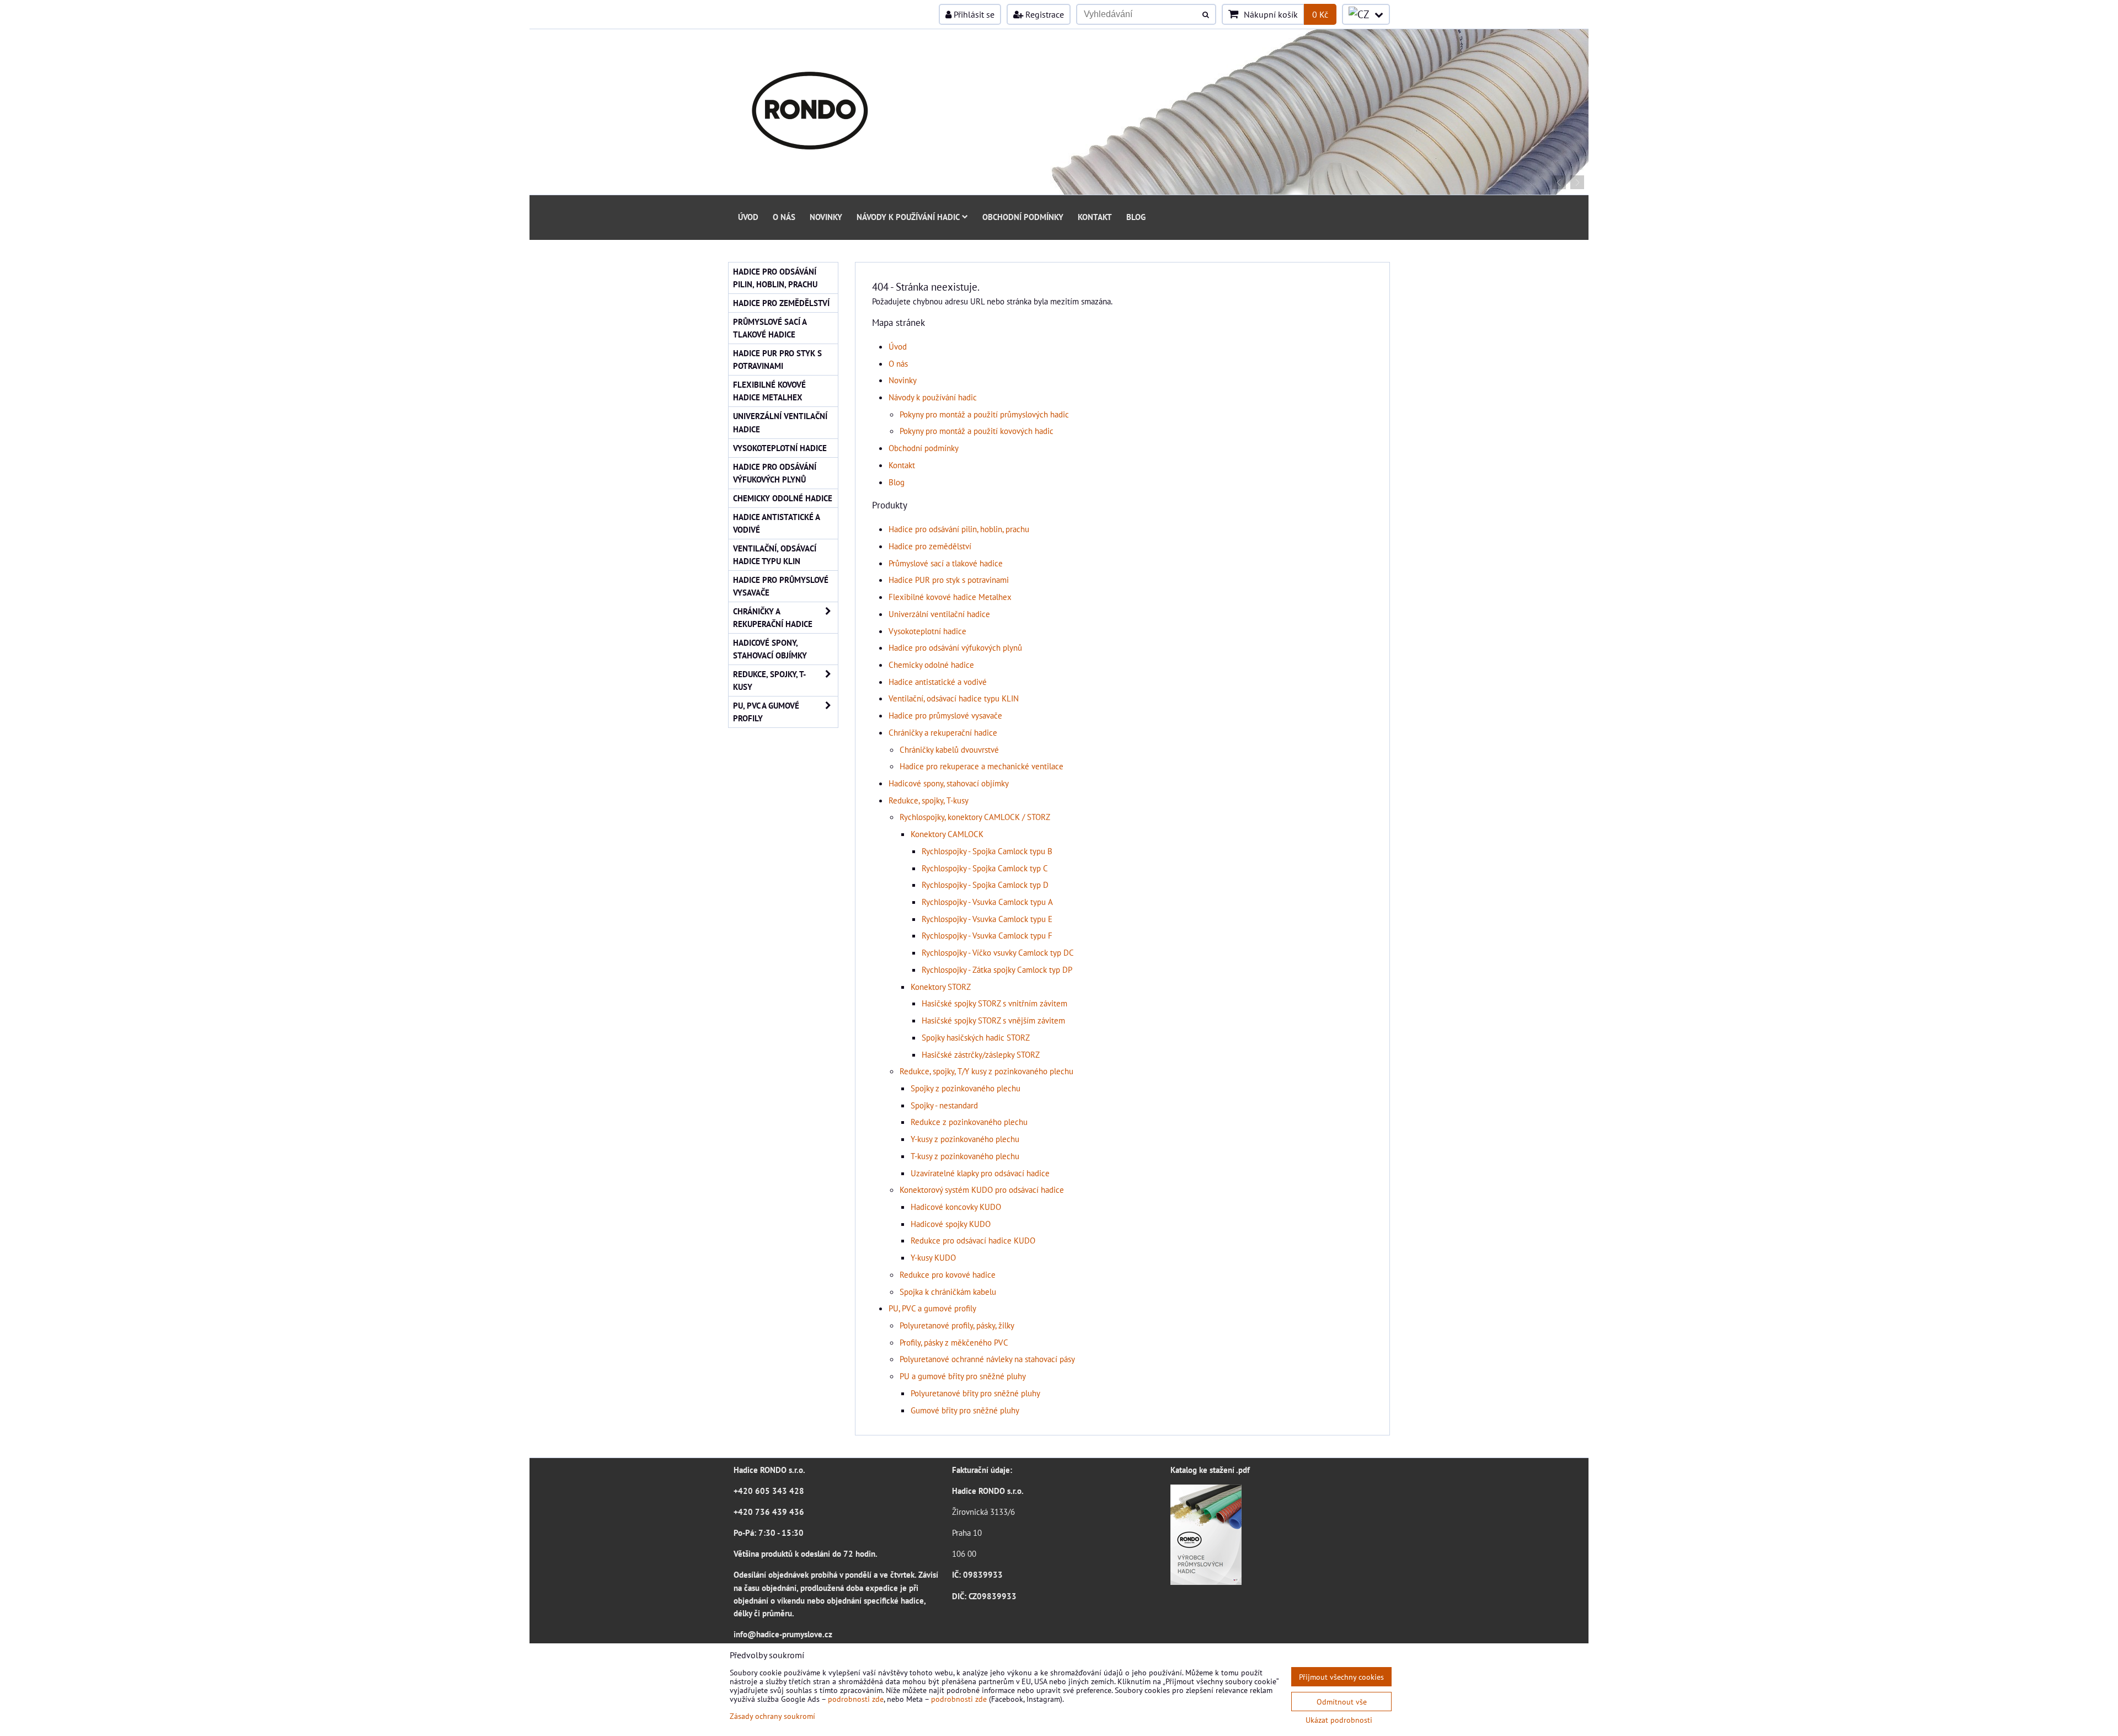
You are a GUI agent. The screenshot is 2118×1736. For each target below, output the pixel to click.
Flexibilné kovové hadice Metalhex (950, 597)
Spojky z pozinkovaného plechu (966, 1088)
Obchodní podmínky (1023, 217)
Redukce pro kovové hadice (948, 1274)
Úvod (748, 217)
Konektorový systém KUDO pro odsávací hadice (982, 1190)
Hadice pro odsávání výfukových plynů (955, 647)
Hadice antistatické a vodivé (938, 682)
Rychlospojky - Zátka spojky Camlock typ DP (997, 969)
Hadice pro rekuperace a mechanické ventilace (982, 766)
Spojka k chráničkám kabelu (948, 1292)
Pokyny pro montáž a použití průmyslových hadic (984, 414)
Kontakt (1095, 217)
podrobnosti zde (856, 1699)
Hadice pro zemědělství (930, 546)
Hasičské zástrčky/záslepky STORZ (981, 1054)
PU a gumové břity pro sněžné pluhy (963, 1376)
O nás (784, 217)
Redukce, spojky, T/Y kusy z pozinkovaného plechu (986, 1071)
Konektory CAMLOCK (947, 834)
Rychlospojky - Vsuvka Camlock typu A (987, 902)
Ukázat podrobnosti (1339, 1720)
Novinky (826, 217)
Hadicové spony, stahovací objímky (949, 783)
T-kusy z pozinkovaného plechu (965, 1156)
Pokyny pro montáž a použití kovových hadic (977, 431)
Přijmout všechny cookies (1341, 1677)
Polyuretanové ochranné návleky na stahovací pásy (987, 1359)
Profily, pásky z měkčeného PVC (954, 1342)
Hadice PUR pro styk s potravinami (949, 580)
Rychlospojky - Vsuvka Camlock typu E (987, 919)
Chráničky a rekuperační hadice (943, 732)
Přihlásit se (973, 14)
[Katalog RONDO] (1206, 1582)
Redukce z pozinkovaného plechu (969, 1122)
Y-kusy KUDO (933, 1257)
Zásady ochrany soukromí (772, 1716)
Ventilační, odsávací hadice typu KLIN (954, 698)
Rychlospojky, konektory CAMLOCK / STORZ (975, 817)
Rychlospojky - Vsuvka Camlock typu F (987, 935)
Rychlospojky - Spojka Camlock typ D (985, 885)
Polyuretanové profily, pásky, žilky (957, 1325)
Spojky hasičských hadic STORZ (976, 1037)
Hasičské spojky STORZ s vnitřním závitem (994, 1003)
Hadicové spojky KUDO (951, 1224)
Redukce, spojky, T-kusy (929, 800)
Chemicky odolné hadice (931, 665)
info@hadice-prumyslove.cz (783, 1634)
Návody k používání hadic (908, 217)
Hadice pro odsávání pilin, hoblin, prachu (959, 529)
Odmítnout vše (1342, 1702)
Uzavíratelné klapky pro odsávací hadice (980, 1173)
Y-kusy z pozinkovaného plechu (965, 1139)
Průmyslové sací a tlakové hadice (946, 563)
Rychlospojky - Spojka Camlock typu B (987, 851)
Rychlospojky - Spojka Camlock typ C (985, 868)
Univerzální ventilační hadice (939, 614)
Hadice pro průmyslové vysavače (945, 715)
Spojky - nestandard (944, 1105)
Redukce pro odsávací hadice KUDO (973, 1240)
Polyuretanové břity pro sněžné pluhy (975, 1393)
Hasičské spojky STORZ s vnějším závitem (993, 1020)
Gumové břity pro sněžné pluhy (965, 1410)
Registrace (1044, 14)
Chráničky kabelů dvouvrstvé (949, 749)
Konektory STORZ (941, 987)
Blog (1136, 217)
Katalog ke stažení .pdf (1210, 1470)
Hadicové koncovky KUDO (956, 1207)
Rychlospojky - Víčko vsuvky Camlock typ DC (998, 952)
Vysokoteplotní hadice (927, 631)
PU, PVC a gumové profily (932, 1308)
